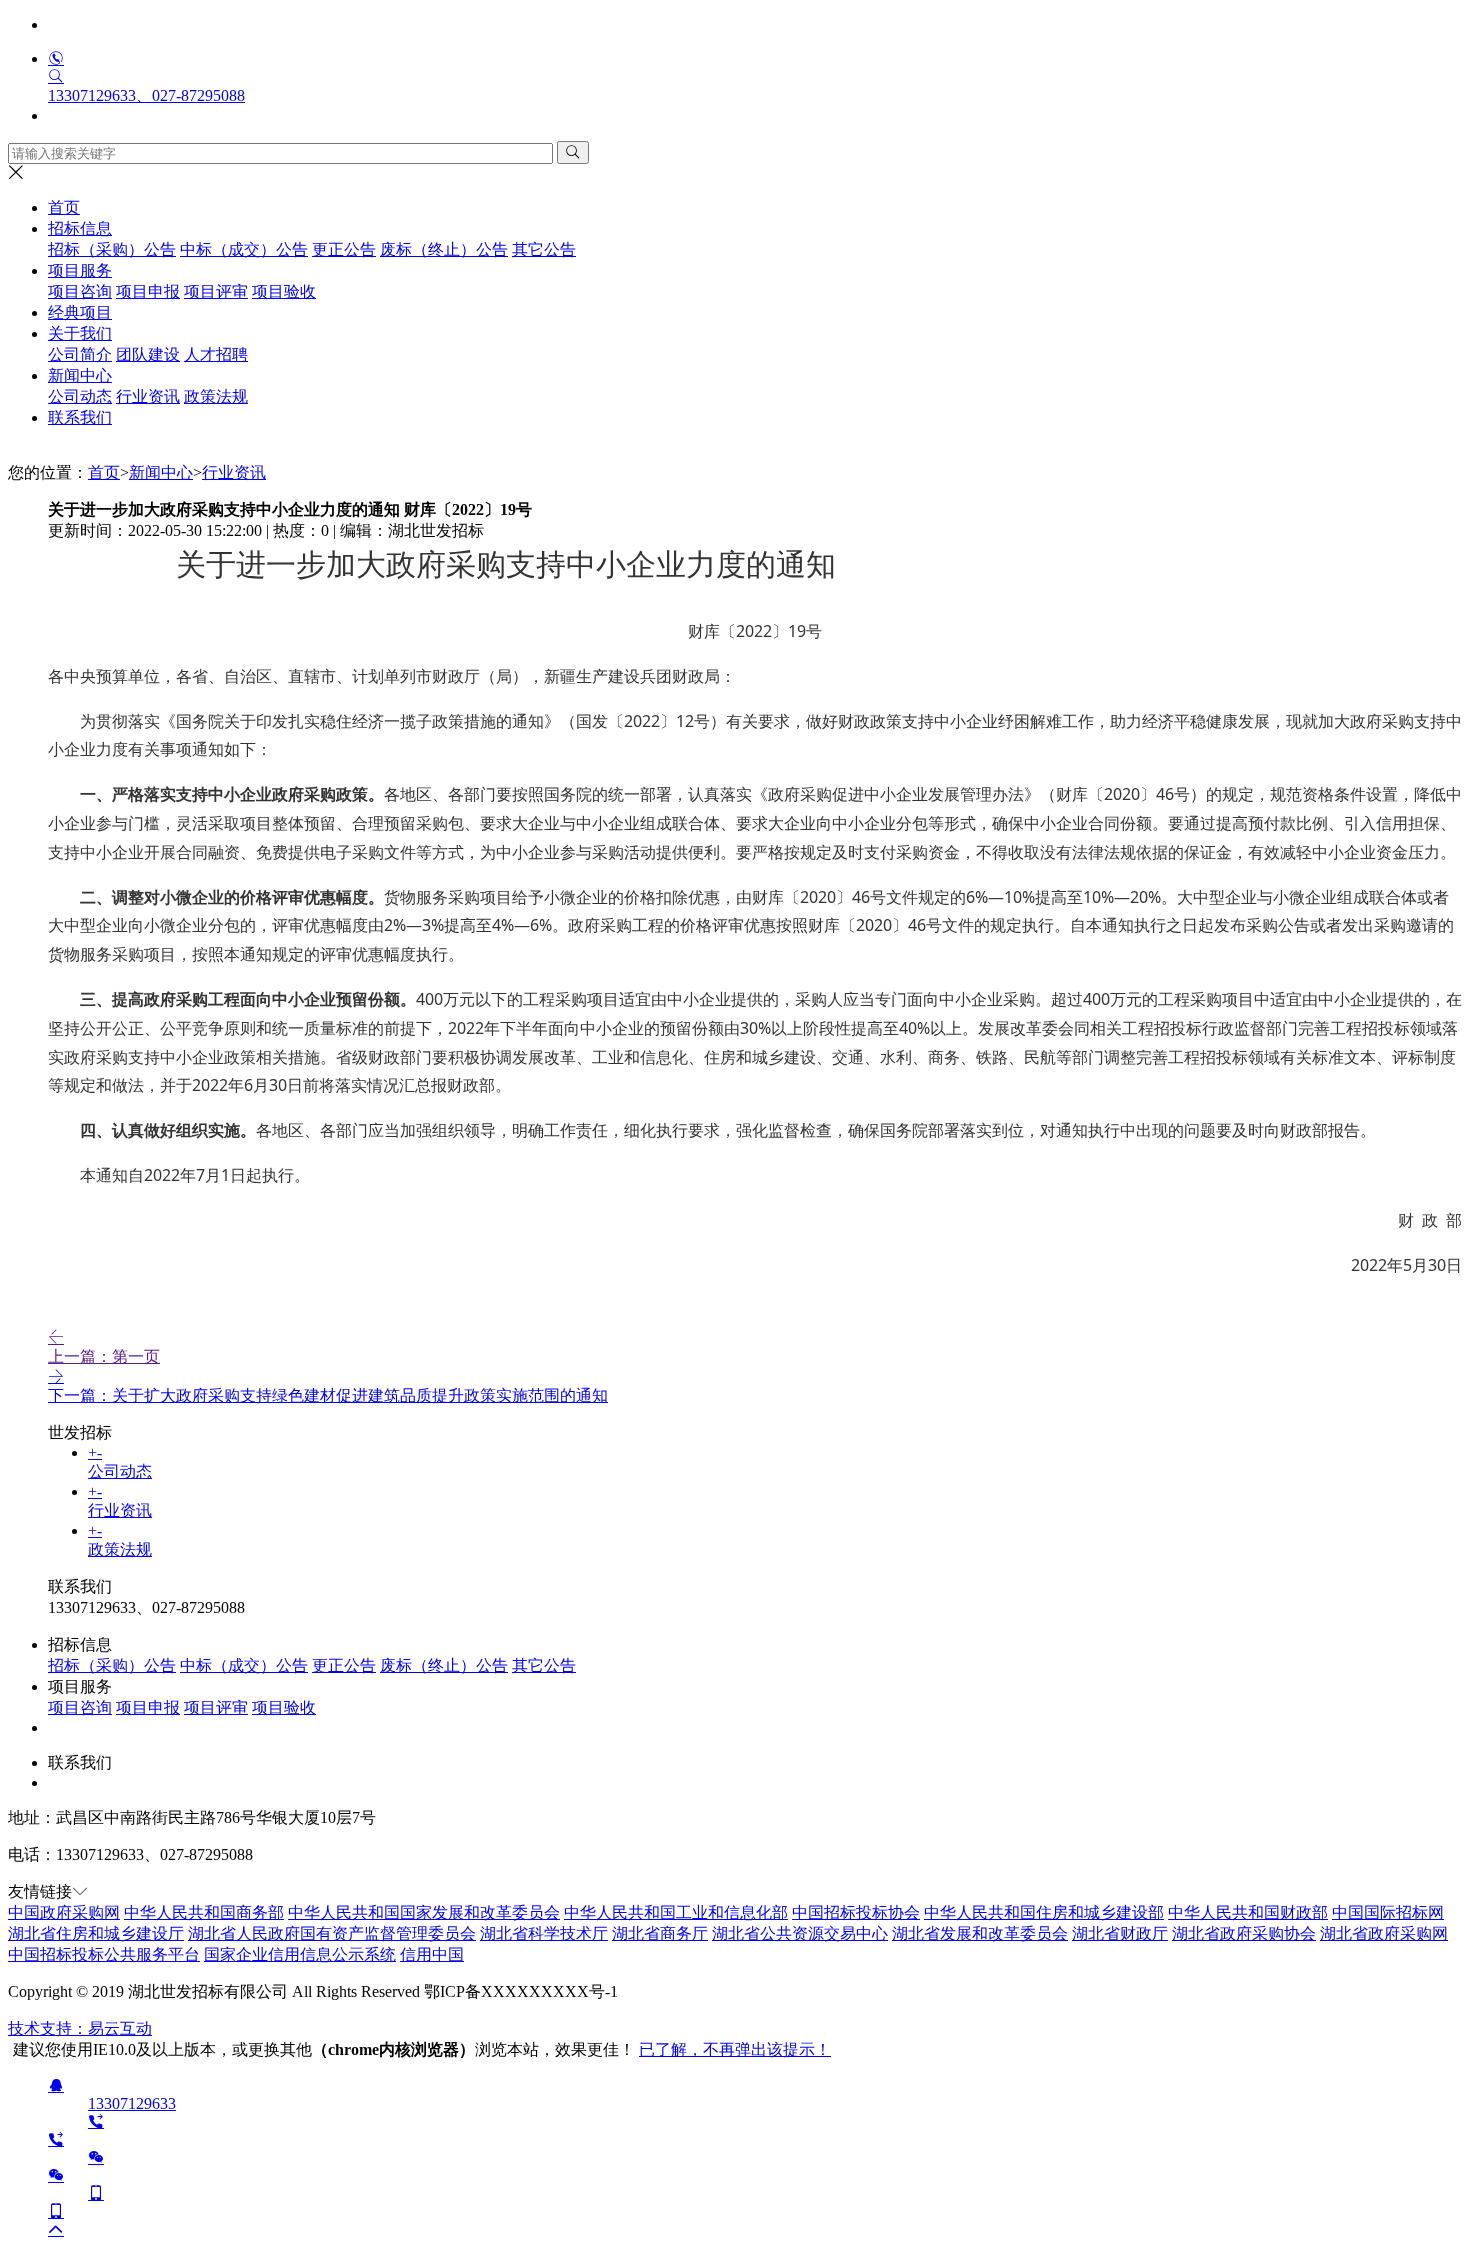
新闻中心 (161, 472)
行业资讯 (234, 472)
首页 (64, 207)
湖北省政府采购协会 (1244, 1933)
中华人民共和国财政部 (1248, 1912)
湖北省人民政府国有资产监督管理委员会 (332, 1933)
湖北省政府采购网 (1384, 1933)
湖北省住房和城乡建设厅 (96, 1933)
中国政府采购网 (64, 1912)
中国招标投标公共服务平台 (104, 1954)
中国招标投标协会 (856, 1912)
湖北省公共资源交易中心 (800, 1933)
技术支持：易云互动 (80, 2028)
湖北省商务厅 (660, 1933)
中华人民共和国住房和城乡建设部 (1044, 1912)
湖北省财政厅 (1120, 1933)
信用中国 (432, 1954)
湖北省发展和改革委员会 (980, 1933)
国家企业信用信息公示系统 (300, 1954)
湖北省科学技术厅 (544, 1933)
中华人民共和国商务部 (204, 1912)
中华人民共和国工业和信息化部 (676, 1912)
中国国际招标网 (1388, 1912)
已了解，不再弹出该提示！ (735, 2049)
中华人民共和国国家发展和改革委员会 (424, 1912)
